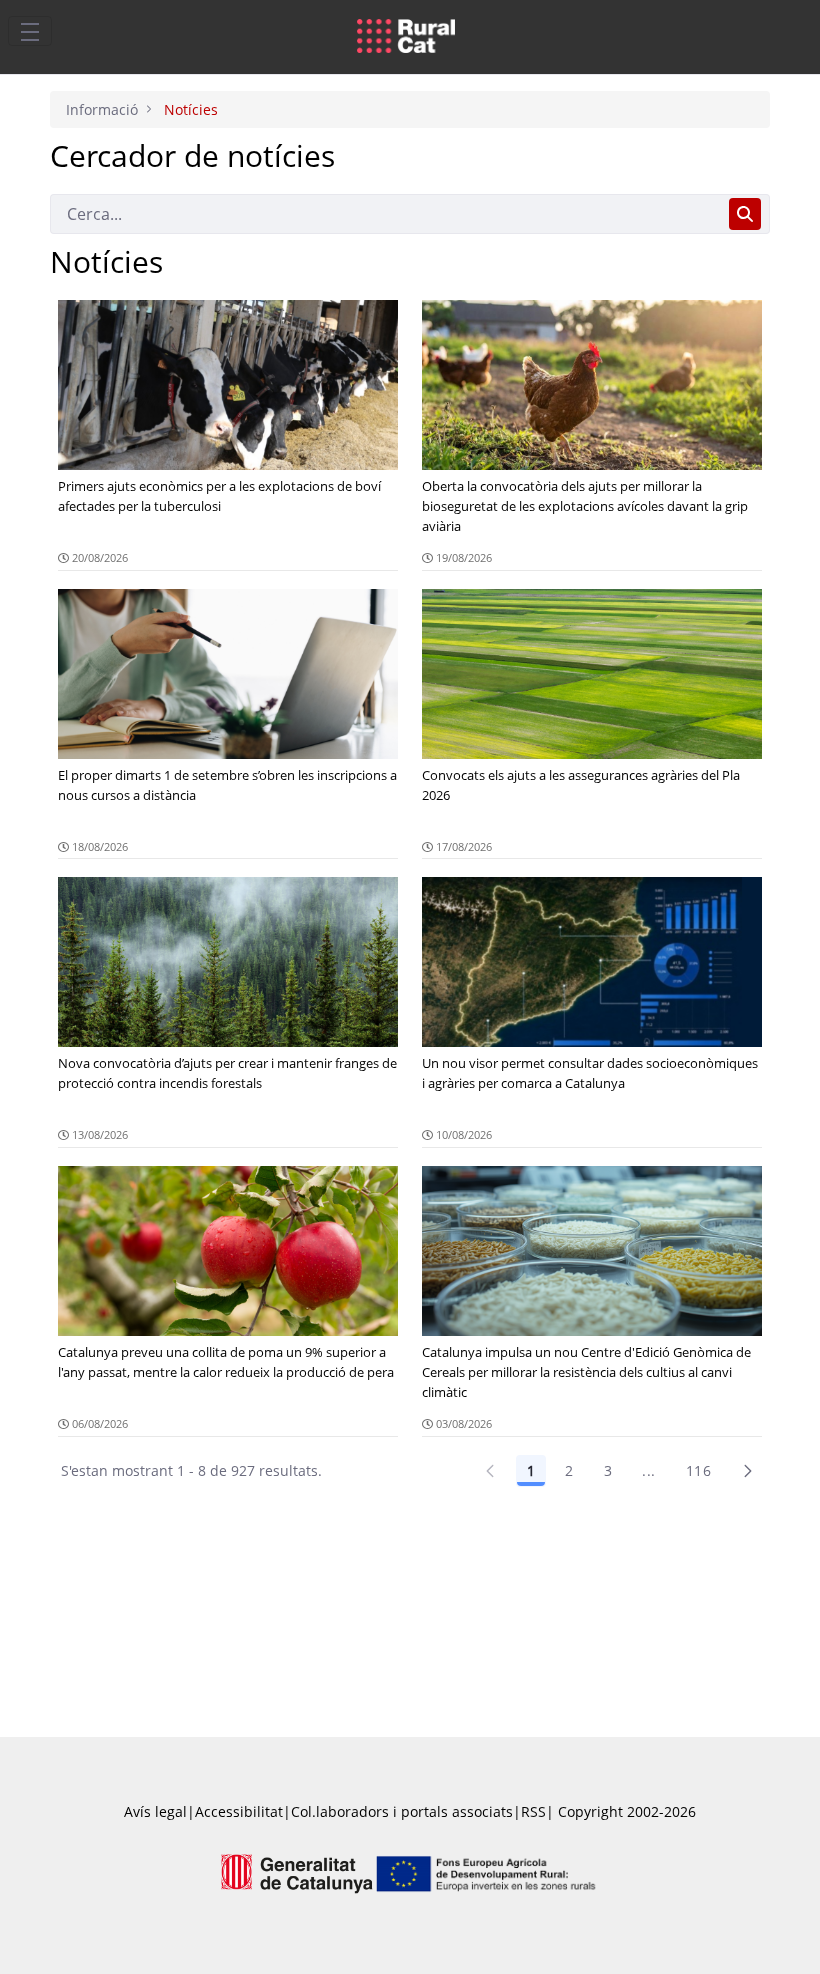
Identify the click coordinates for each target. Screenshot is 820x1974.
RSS (533, 1811)
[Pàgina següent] (748, 1471)
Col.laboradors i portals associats (402, 1811)
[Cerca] (745, 214)
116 (698, 1470)
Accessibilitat (239, 1811)
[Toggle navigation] (30, 31)
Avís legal (155, 1811)
